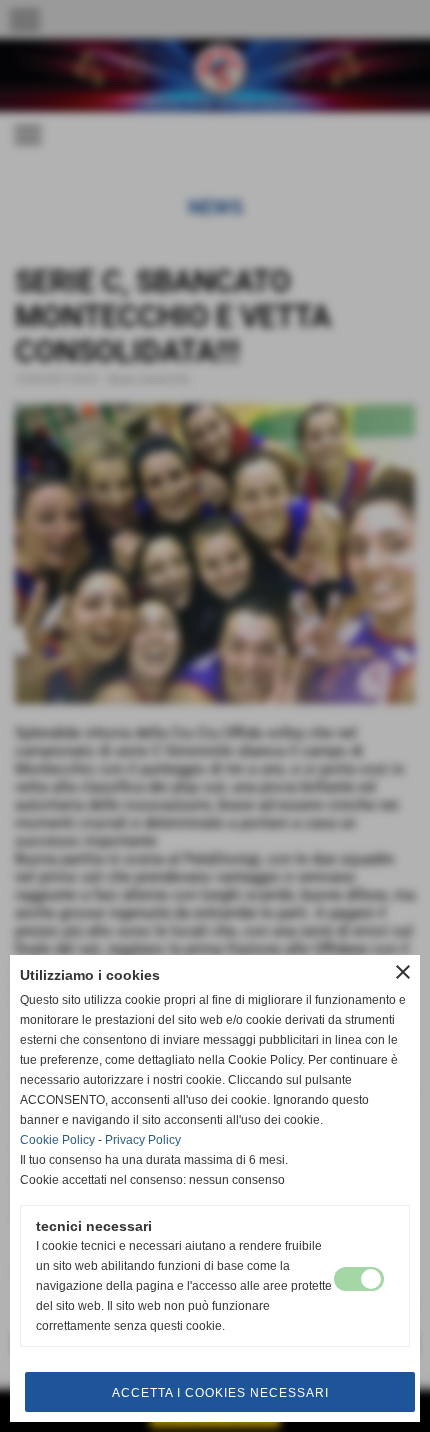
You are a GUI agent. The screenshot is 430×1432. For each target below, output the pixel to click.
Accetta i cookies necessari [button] (220, 1393)
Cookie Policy (57, 1140)
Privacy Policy (143, 1140)
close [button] (403, 972)
